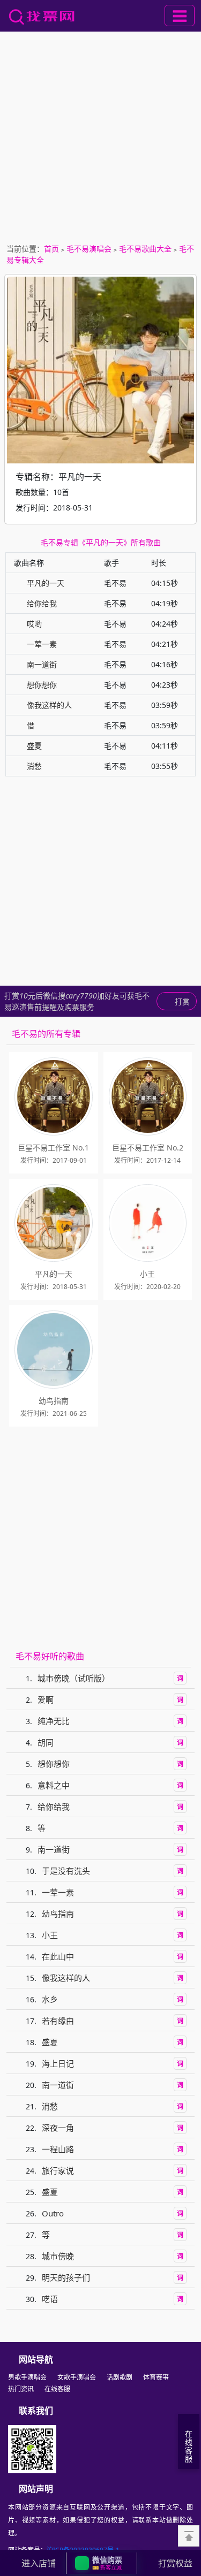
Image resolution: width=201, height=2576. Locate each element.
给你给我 (42, 603)
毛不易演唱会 (89, 249)
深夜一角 (58, 2128)
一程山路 (58, 2149)
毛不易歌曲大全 (145, 249)
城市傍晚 (58, 2256)
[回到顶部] (189, 2536)
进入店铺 (39, 2563)
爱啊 (46, 1699)
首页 (51, 249)
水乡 (50, 1999)
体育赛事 (156, 2377)
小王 (50, 1935)
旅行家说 (58, 2170)
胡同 (46, 1742)
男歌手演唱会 (27, 2377)
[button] (102, 2563)
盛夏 (34, 746)
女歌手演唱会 (77, 2377)
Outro (53, 2213)
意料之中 (54, 1785)
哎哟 (34, 624)
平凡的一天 (46, 583)
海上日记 (58, 2063)
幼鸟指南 (58, 1914)
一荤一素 (42, 644)
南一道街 (42, 664)
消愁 (34, 766)
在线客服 (57, 2389)
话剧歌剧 (120, 2377)
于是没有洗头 (66, 1871)
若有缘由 (58, 2021)
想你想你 (42, 685)
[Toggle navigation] (180, 16)
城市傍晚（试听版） (74, 1678)
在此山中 (58, 1956)
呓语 (50, 2299)
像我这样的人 (49, 705)
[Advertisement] (100, 137)
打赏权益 (175, 2563)
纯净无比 (54, 1721)
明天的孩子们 (66, 2277)
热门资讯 (21, 2389)
